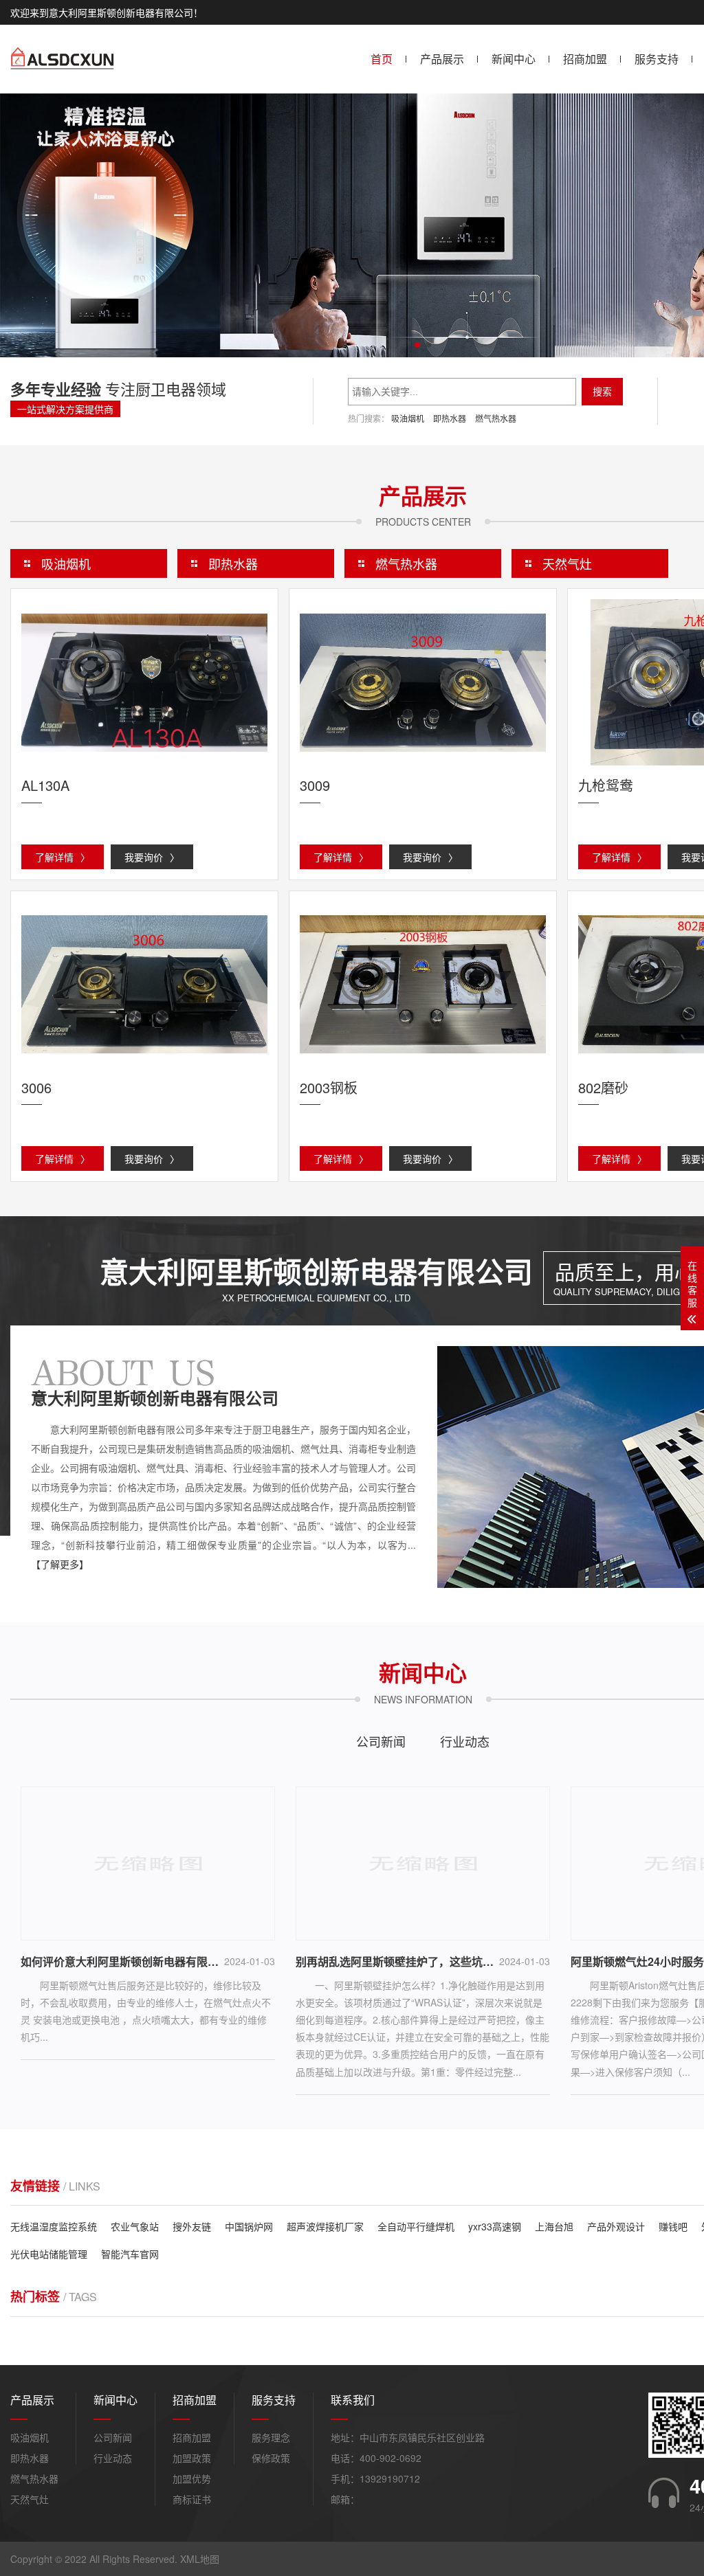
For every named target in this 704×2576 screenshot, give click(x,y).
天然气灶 (567, 563)
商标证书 (192, 2499)
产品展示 (442, 59)
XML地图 (200, 2559)
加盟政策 (192, 2458)
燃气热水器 (496, 418)
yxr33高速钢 (495, 2226)
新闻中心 (514, 59)
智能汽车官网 (130, 2254)
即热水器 (450, 418)
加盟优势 (192, 2478)
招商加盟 (585, 59)
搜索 (602, 392)
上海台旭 (554, 2226)
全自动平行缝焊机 (416, 2226)
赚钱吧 (673, 2226)
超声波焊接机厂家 (325, 2226)
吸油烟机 (408, 418)
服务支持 (657, 59)
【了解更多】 (60, 1564)
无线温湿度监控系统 (54, 2226)
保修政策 (271, 2458)
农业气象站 (135, 2226)
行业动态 (465, 1741)
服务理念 (271, 2437)
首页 (382, 59)
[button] (417, 345)
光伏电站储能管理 (49, 2254)
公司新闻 (381, 1741)
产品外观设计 (616, 2226)
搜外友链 (192, 2226)
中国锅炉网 (249, 2226)
